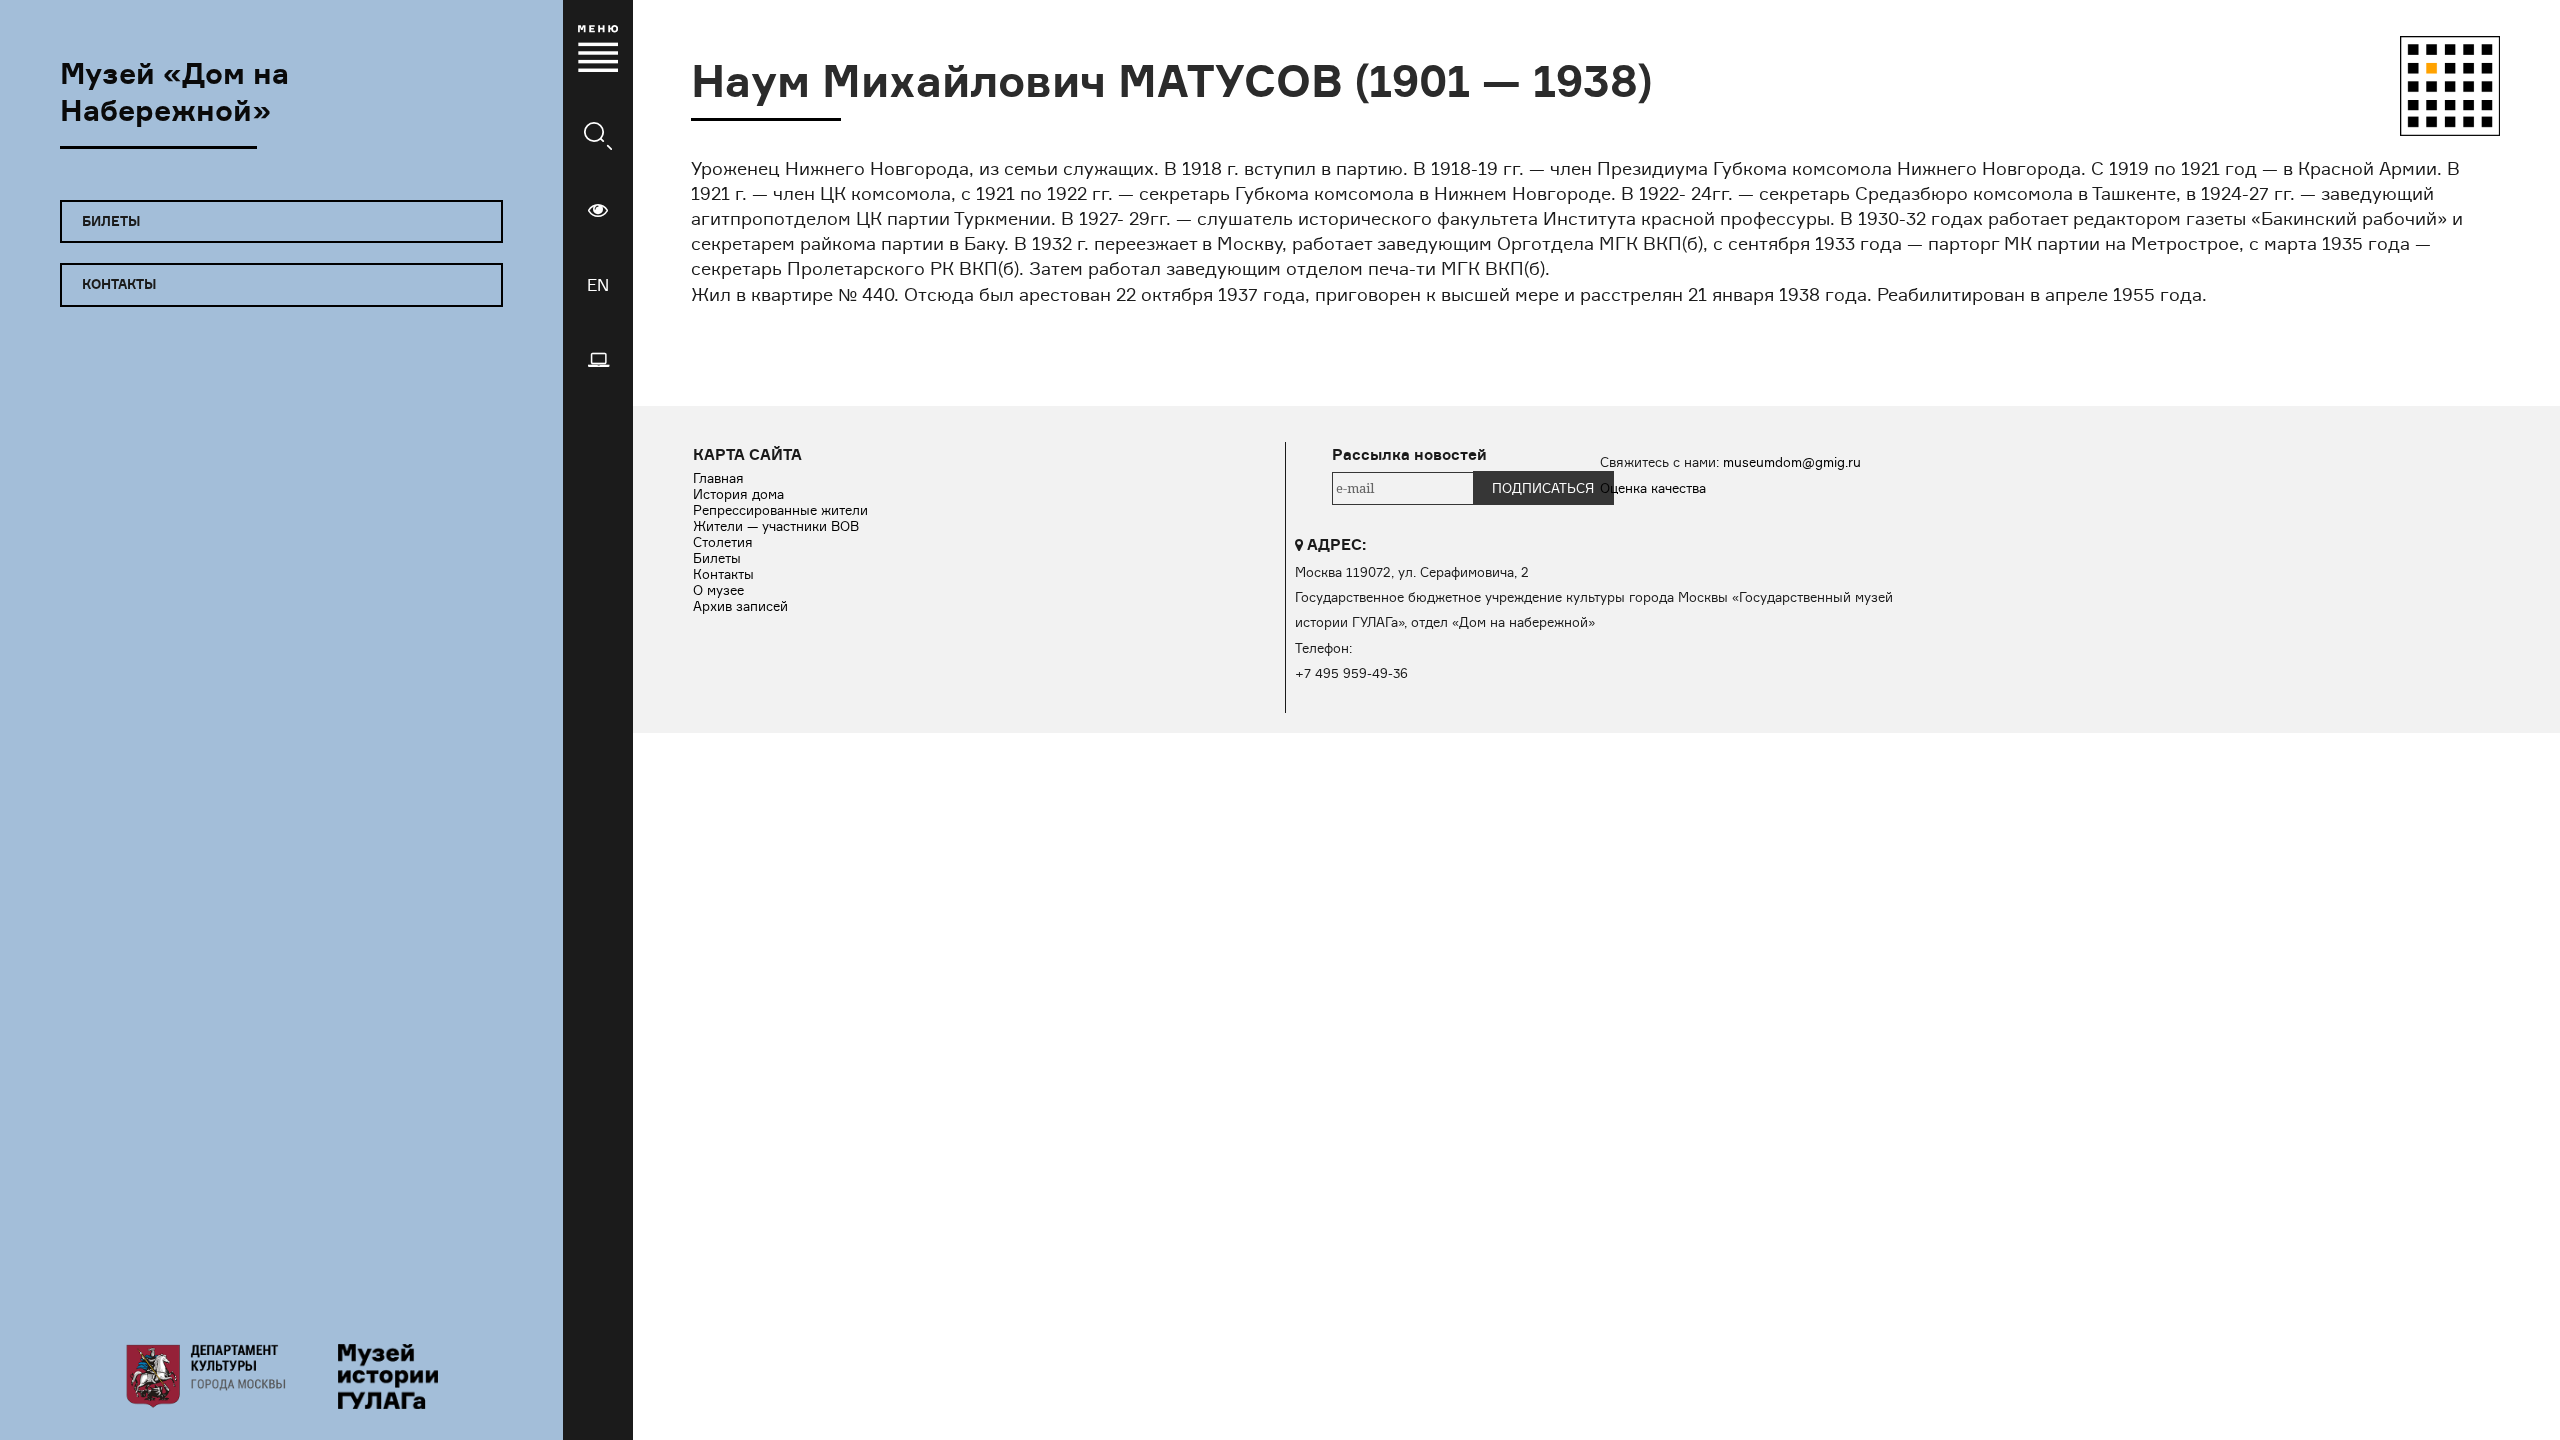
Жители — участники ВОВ (776, 526)
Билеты (717, 558)
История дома (738, 494)
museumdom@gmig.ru (1792, 462)
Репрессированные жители (780, 510)
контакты (119, 284)
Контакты (723, 574)
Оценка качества (1653, 488)
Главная (718, 478)
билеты (111, 221)
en (598, 285)
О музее (718, 590)
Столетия (723, 542)
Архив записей (740, 606)
